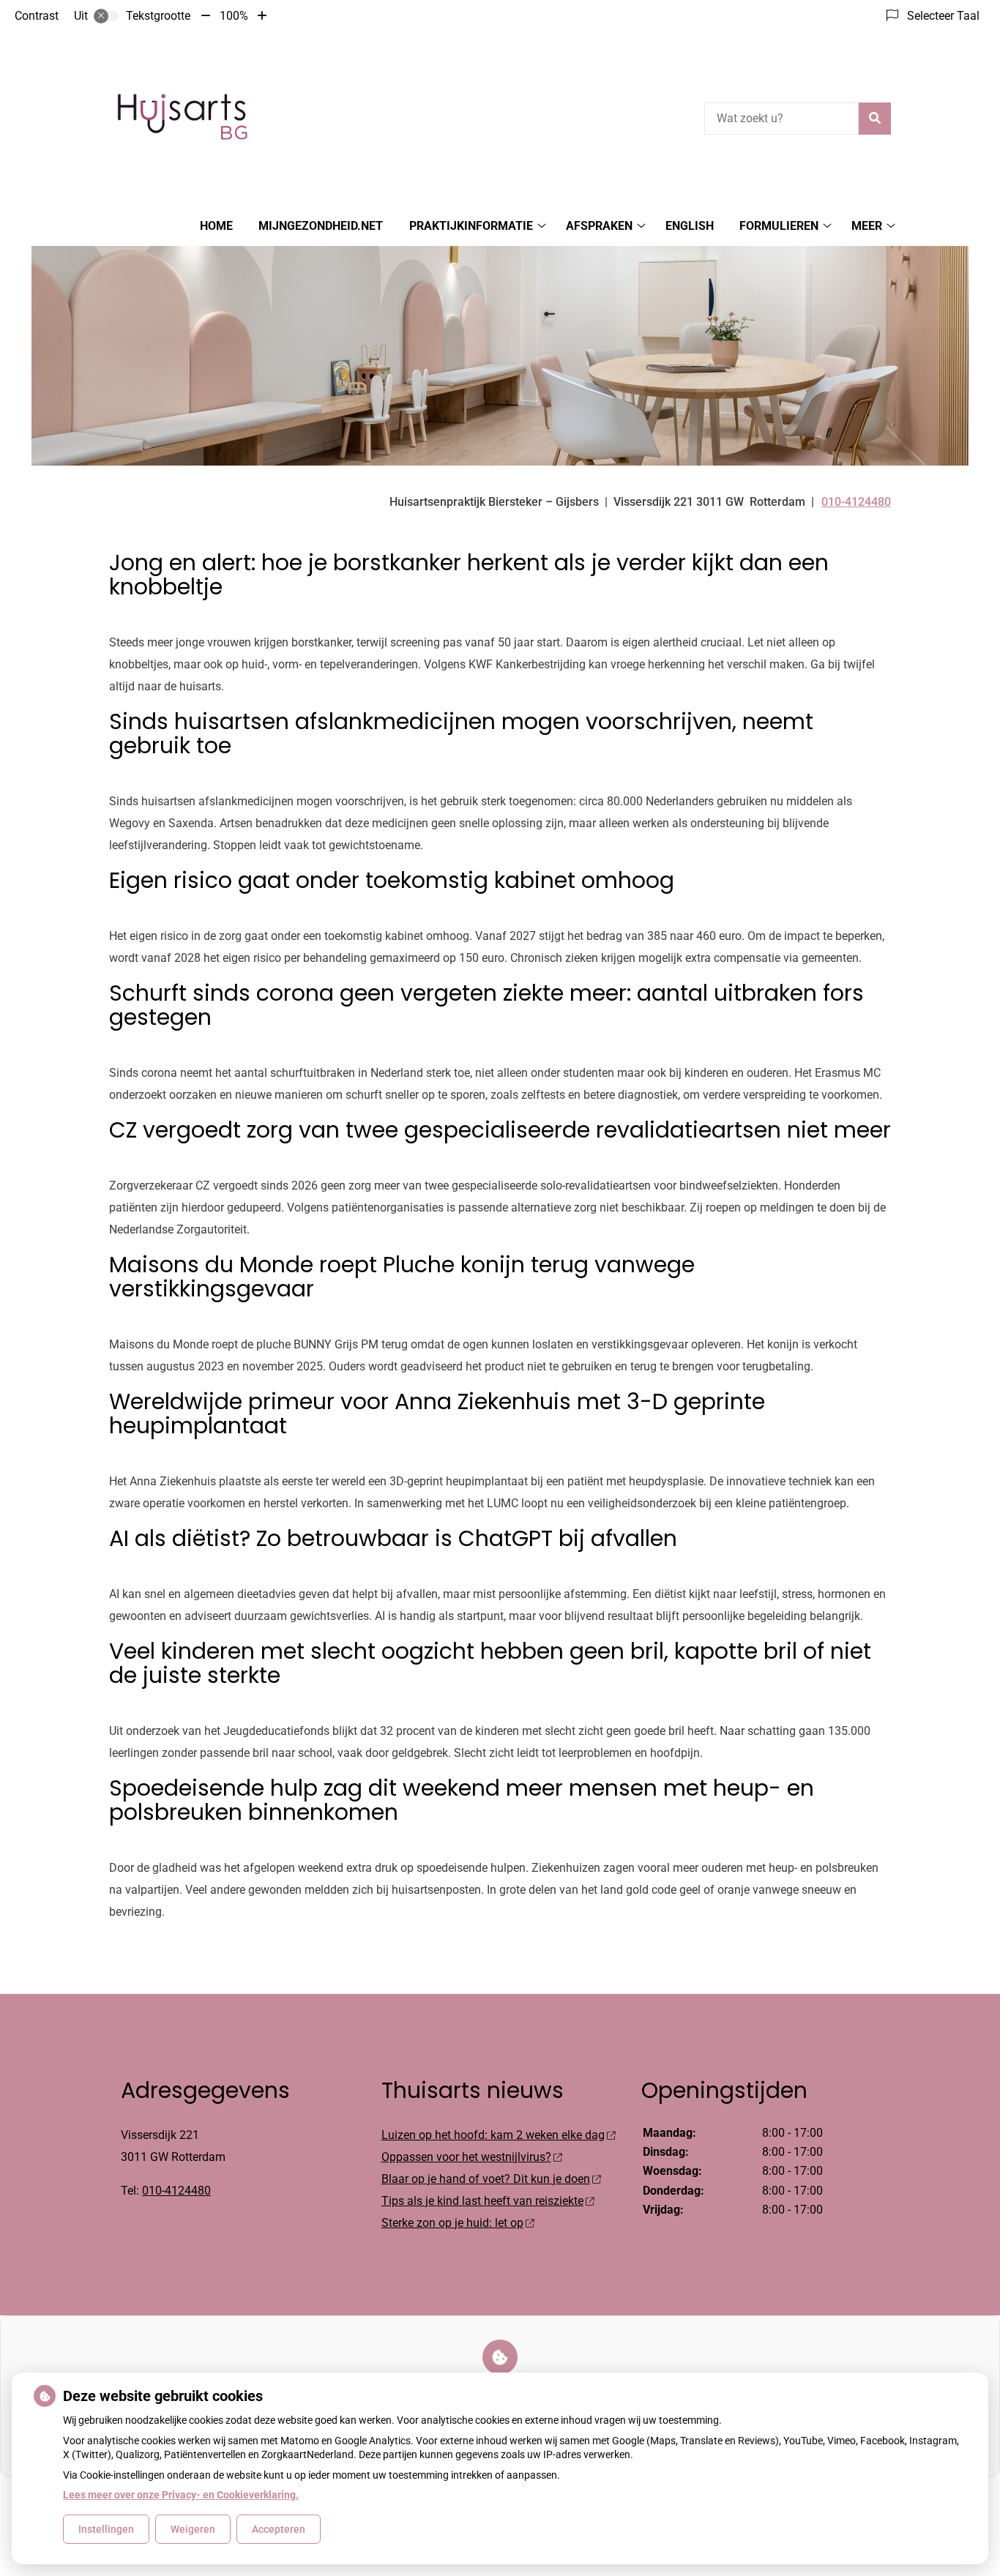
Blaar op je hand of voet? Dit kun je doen (486, 2179)
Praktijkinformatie (471, 226)
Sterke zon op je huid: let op (452, 2223)
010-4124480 (176, 2191)
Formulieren (779, 226)
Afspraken (599, 226)
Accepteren (279, 2529)
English (690, 226)
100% (234, 16)
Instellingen (106, 2529)
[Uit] (106, 16)
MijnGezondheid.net (321, 226)
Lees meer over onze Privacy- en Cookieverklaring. (181, 2495)
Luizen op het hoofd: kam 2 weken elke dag (493, 2135)
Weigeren (193, 2529)
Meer (867, 226)
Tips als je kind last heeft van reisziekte (482, 2201)
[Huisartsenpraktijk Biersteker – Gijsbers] (182, 116)
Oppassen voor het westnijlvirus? (466, 2157)
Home (216, 226)
